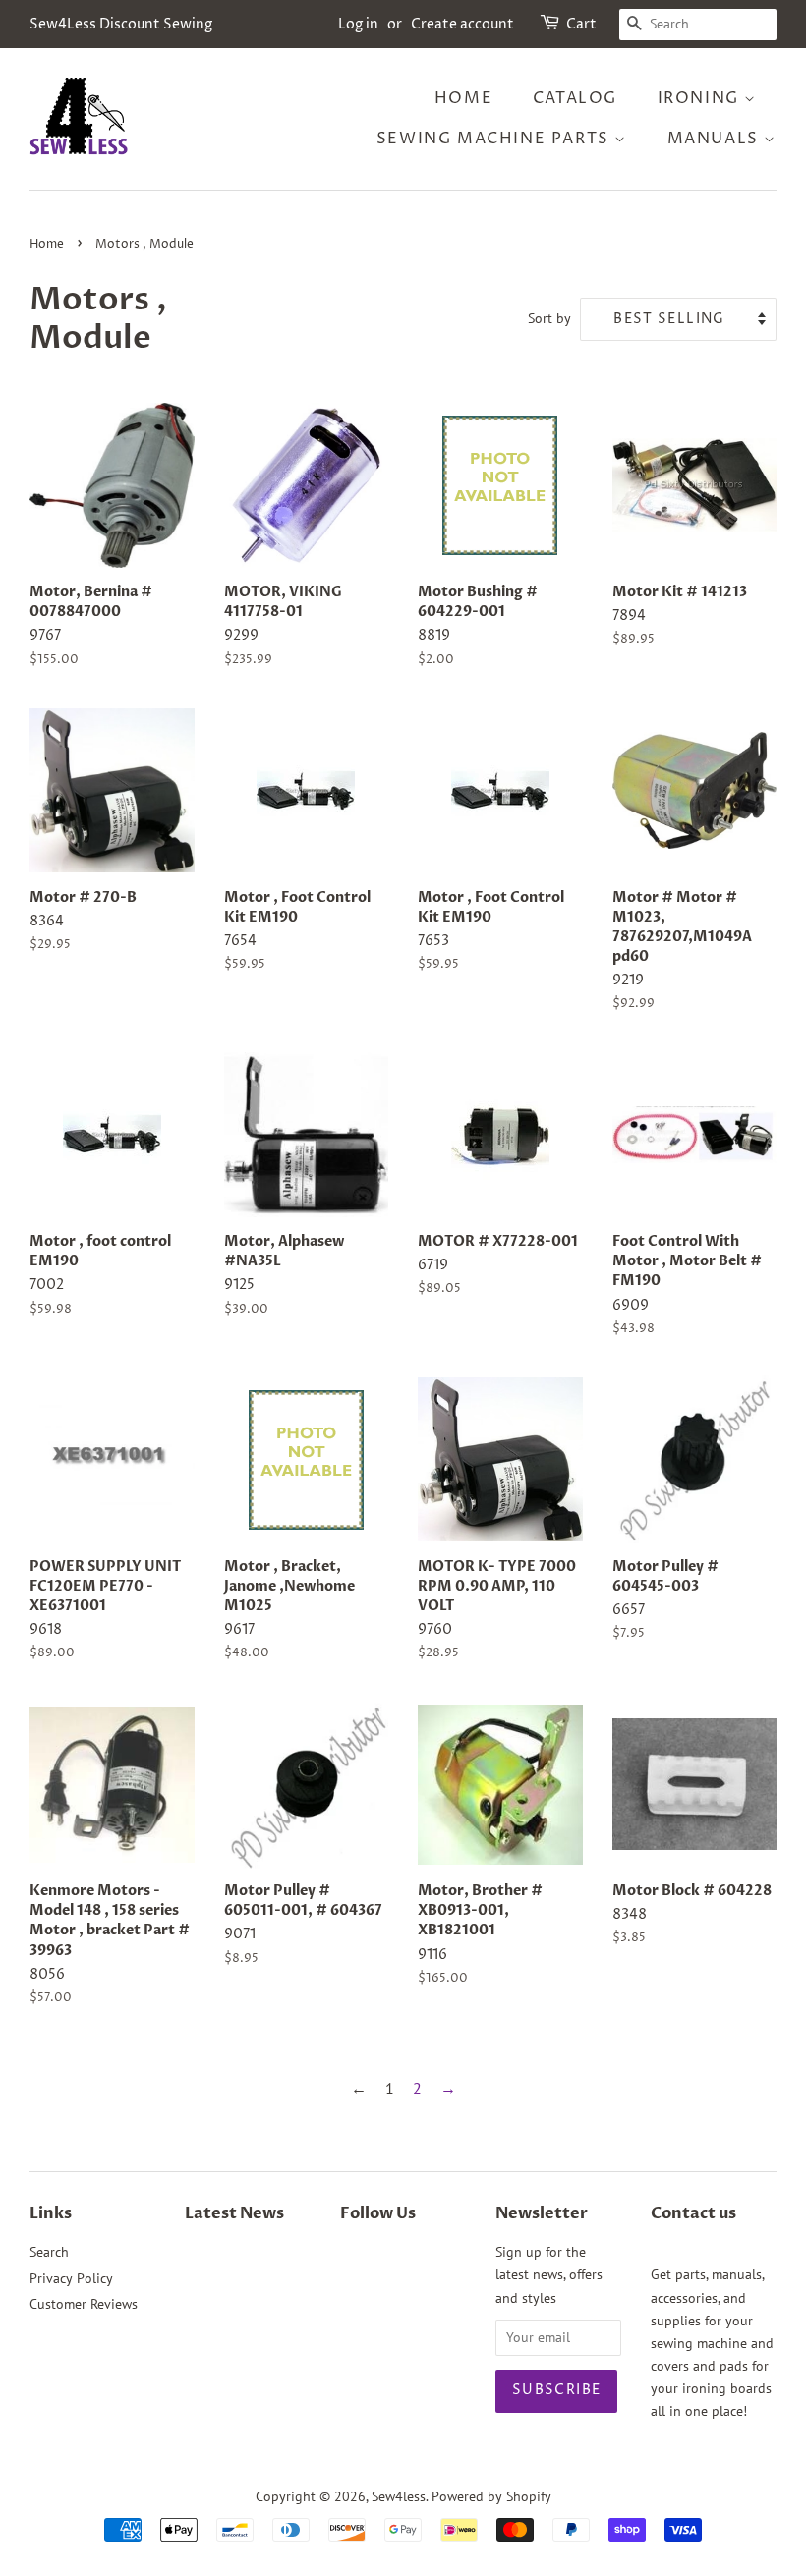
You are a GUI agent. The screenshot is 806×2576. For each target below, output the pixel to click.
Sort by (549, 318)
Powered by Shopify (491, 2496)
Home (463, 98)
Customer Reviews (84, 2304)
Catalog (575, 98)
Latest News (234, 2213)
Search (49, 2252)
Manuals (716, 139)
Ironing (701, 98)
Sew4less (399, 2496)
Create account (462, 24)
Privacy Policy (71, 2278)
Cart (581, 24)
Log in (358, 24)
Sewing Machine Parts (496, 139)
